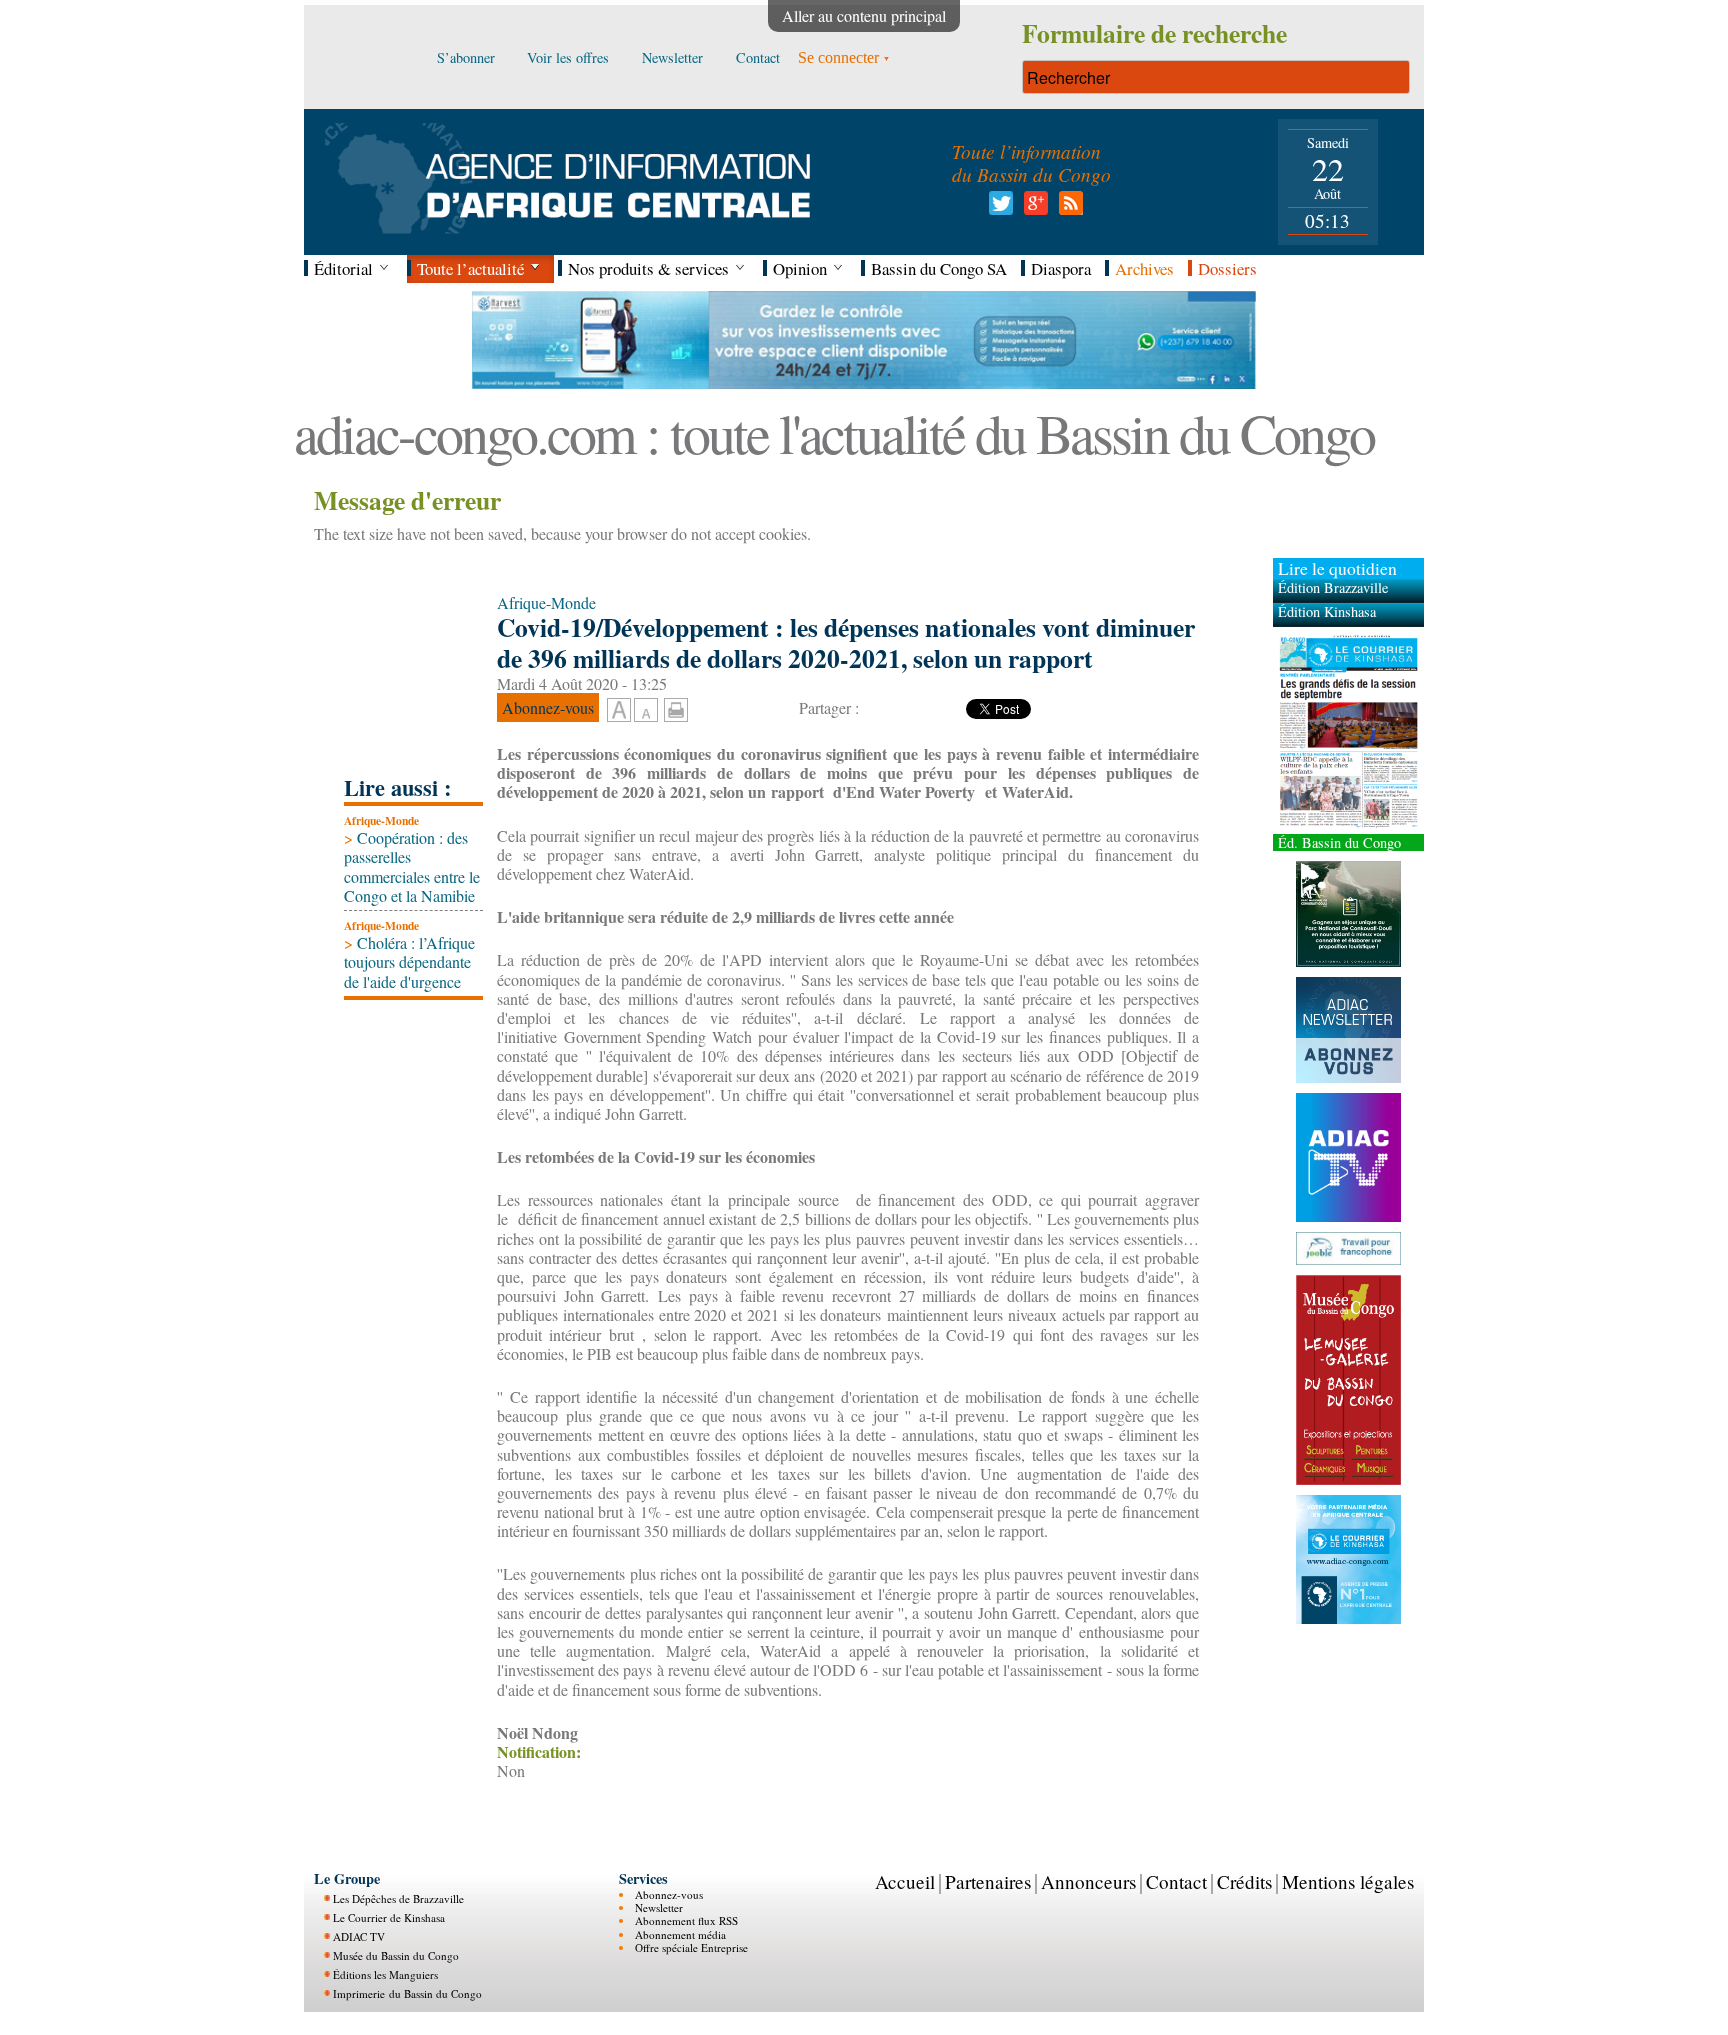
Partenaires (988, 1881)
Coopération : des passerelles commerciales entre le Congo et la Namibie (412, 866)
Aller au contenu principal (864, 15)
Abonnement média (680, 1934)
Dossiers (1227, 268)
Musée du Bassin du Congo (396, 1955)
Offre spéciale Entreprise (691, 1947)
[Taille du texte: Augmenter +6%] (619, 711)
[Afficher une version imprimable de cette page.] (676, 706)
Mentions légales (1348, 1881)
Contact (1176, 1881)
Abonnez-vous (669, 1894)
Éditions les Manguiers (385, 1974)
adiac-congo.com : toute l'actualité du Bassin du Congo (834, 432)
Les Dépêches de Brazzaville (398, 1898)
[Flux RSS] (1067, 208)
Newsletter (659, 1907)
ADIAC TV (359, 1936)
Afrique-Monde (381, 820)
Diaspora (1061, 268)
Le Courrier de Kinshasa (389, 1917)
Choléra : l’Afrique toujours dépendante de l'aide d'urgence (409, 961)
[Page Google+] (1032, 208)
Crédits (1244, 1881)
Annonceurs (1088, 1881)
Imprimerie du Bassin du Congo (407, 1993)
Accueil (905, 1881)
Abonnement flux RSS (686, 1920)
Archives (1144, 268)
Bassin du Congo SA (939, 268)
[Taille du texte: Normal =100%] (646, 711)
